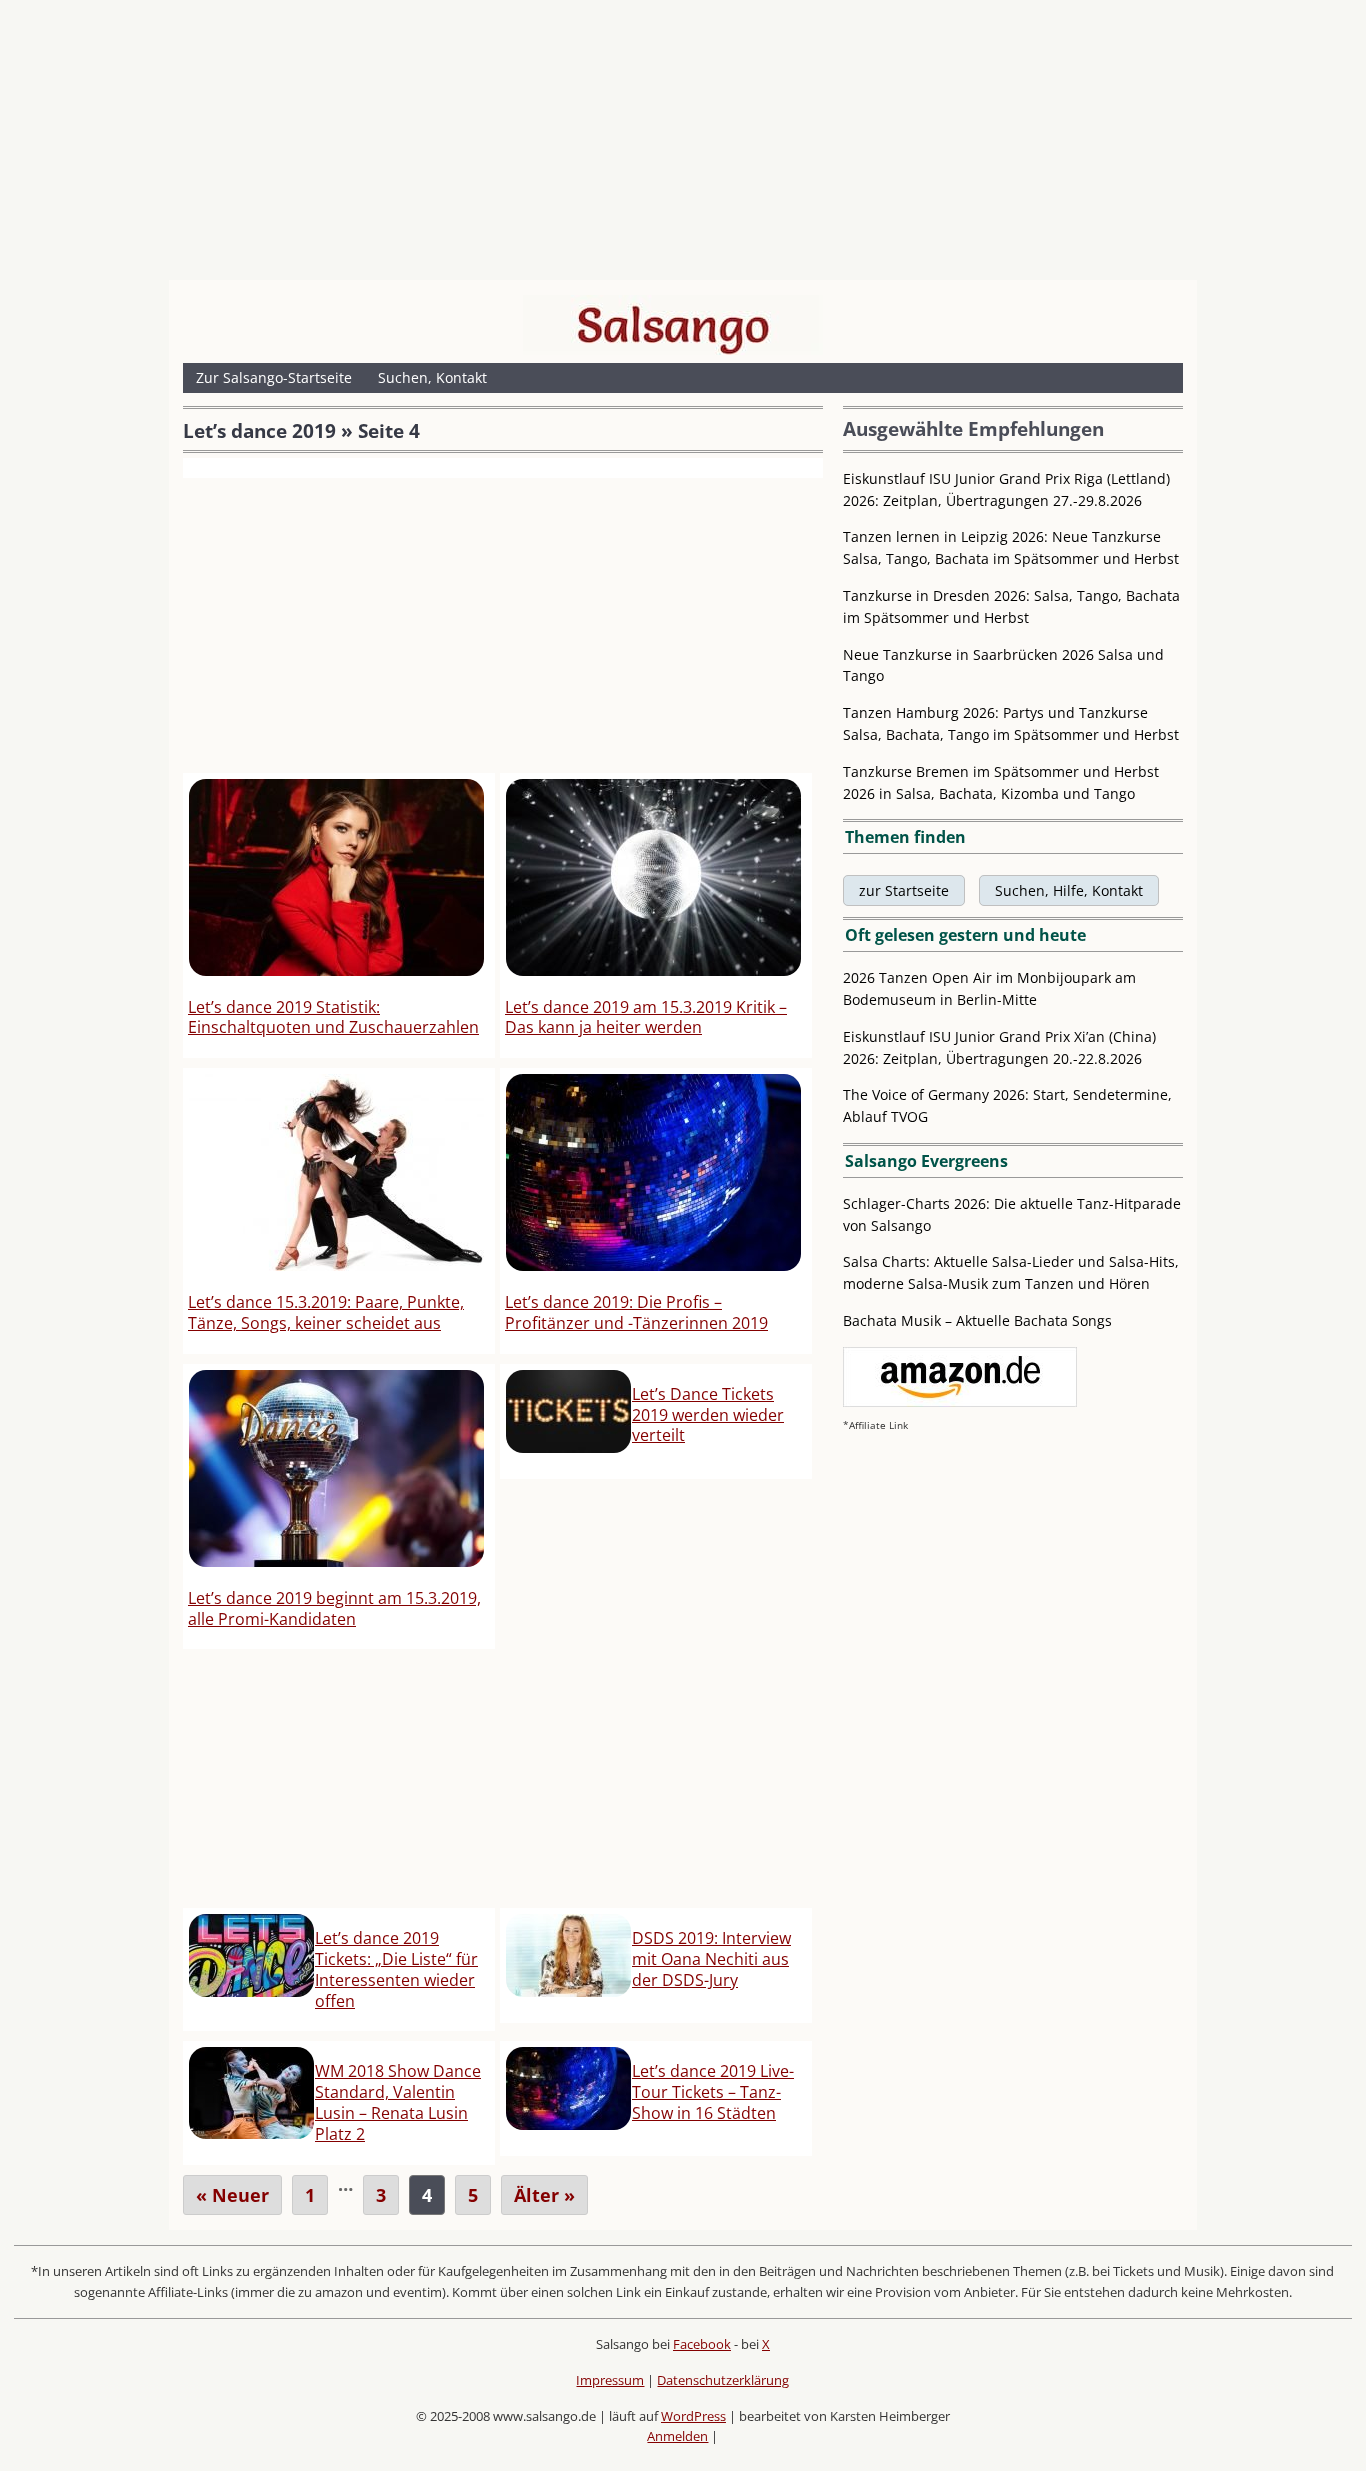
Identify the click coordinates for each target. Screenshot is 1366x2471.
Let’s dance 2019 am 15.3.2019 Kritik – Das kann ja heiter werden (646, 1017)
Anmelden (677, 2436)
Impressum (610, 2380)
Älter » (544, 2195)
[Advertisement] (683, 145)
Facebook (702, 2344)
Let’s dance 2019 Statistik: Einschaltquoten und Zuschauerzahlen (333, 1017)
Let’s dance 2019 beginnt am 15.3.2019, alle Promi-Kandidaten (334, 1608)
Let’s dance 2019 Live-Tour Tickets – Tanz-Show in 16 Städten (713, 2092)
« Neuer (232, 2195)
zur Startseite (904, 890)
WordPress (693, 2416)
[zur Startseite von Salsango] (673, 325)
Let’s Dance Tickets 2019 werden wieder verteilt (708, 1415)
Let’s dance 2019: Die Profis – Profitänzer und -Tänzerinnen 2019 (636, 1312)
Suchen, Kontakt (432, 377)
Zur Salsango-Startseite (274, 377)
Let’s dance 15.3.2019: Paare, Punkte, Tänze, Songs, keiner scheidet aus (326, 1312)
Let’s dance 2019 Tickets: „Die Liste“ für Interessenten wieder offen (396, 1969)
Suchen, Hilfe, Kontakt (1069, 890)
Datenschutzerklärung (723, 2380)
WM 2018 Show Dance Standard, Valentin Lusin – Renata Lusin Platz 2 (398, 2102)
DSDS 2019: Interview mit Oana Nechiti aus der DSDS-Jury (711, 1959)
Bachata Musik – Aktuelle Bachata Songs (977, 1320)
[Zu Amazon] (960, 1401)
